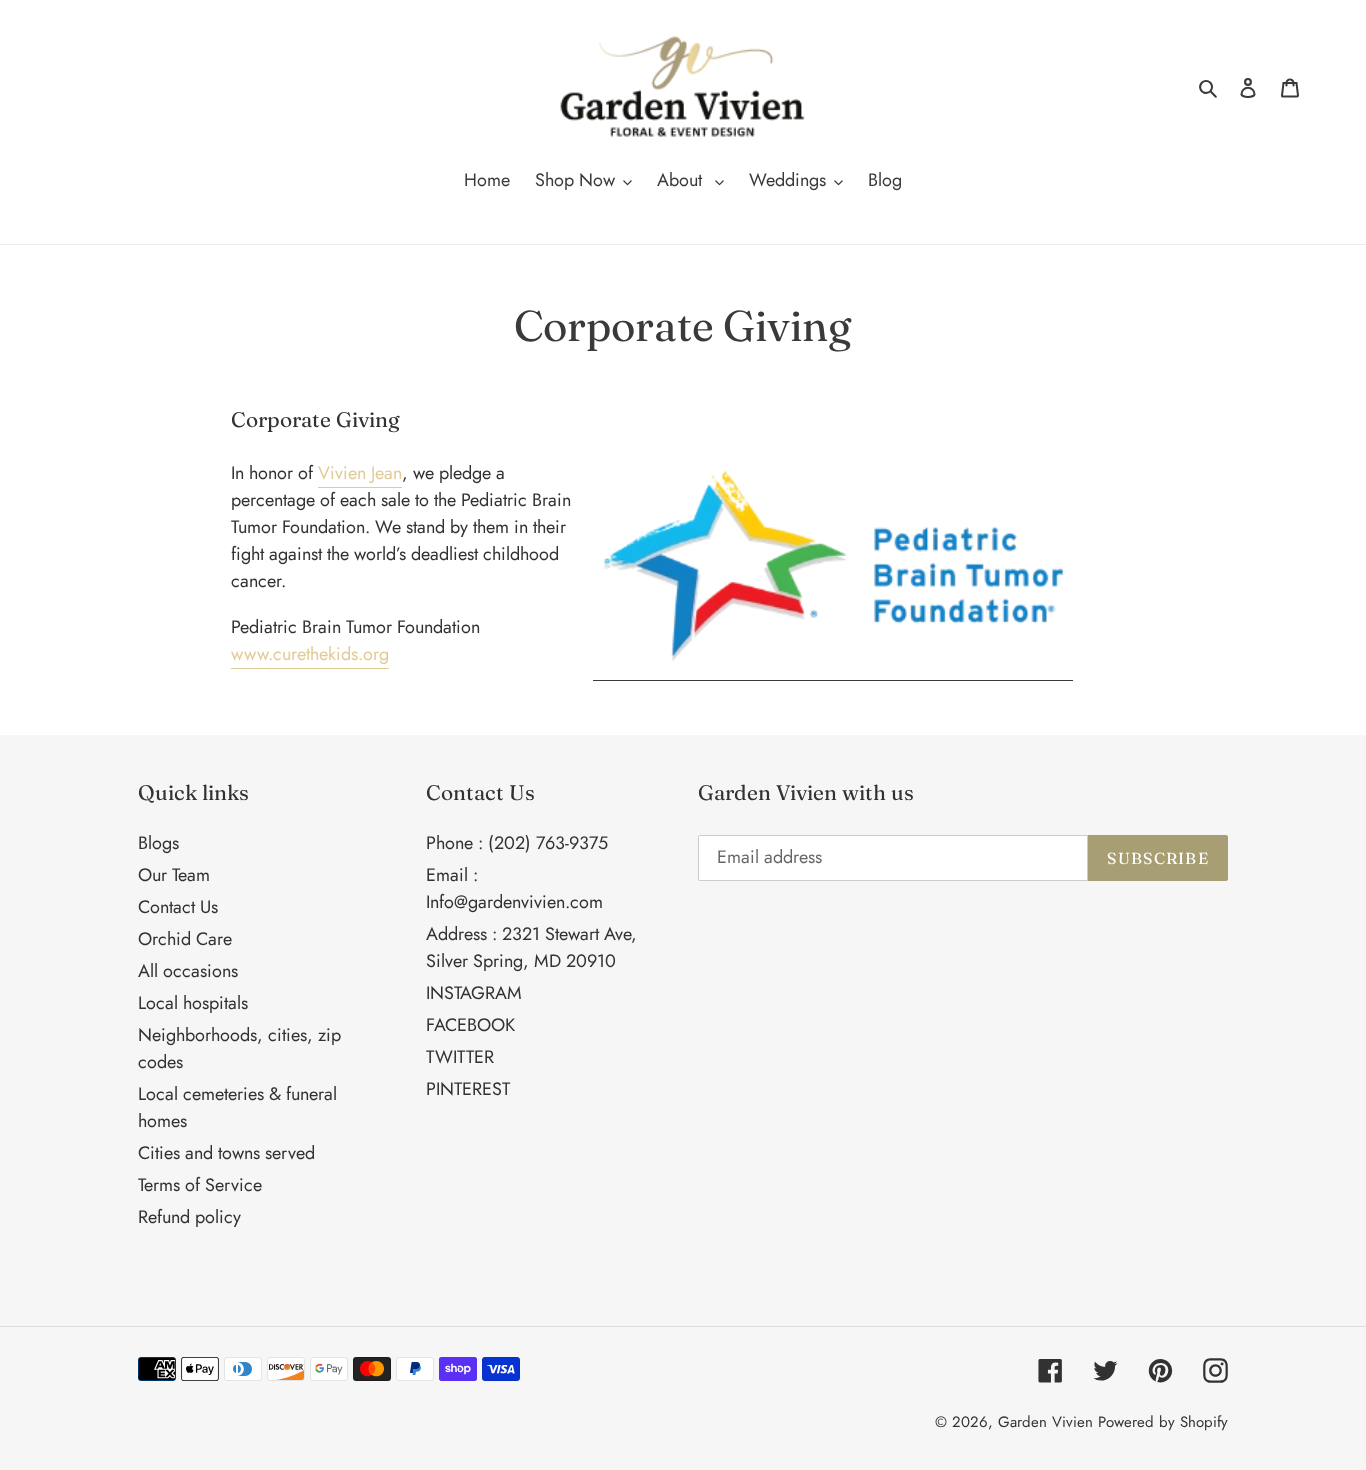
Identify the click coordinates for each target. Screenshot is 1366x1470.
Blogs (158, 843)
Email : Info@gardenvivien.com (514, 888)
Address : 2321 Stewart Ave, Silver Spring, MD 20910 (531, 947)
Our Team (174, 875)
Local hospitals (193, 1003)
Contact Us (178, 907)
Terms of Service (200, 1185)
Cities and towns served (226, 1153)
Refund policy (189, 1217)
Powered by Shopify (1163, 1422)
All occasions (188, 971)
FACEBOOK (470, 1025)
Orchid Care (185, 939)
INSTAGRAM (474, 993)
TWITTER (460, 1057)
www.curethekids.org (310, 654)
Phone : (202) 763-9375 (517, 843)
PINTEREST (468, 1089)
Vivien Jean (360, 473)
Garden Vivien (1045, 1422)
